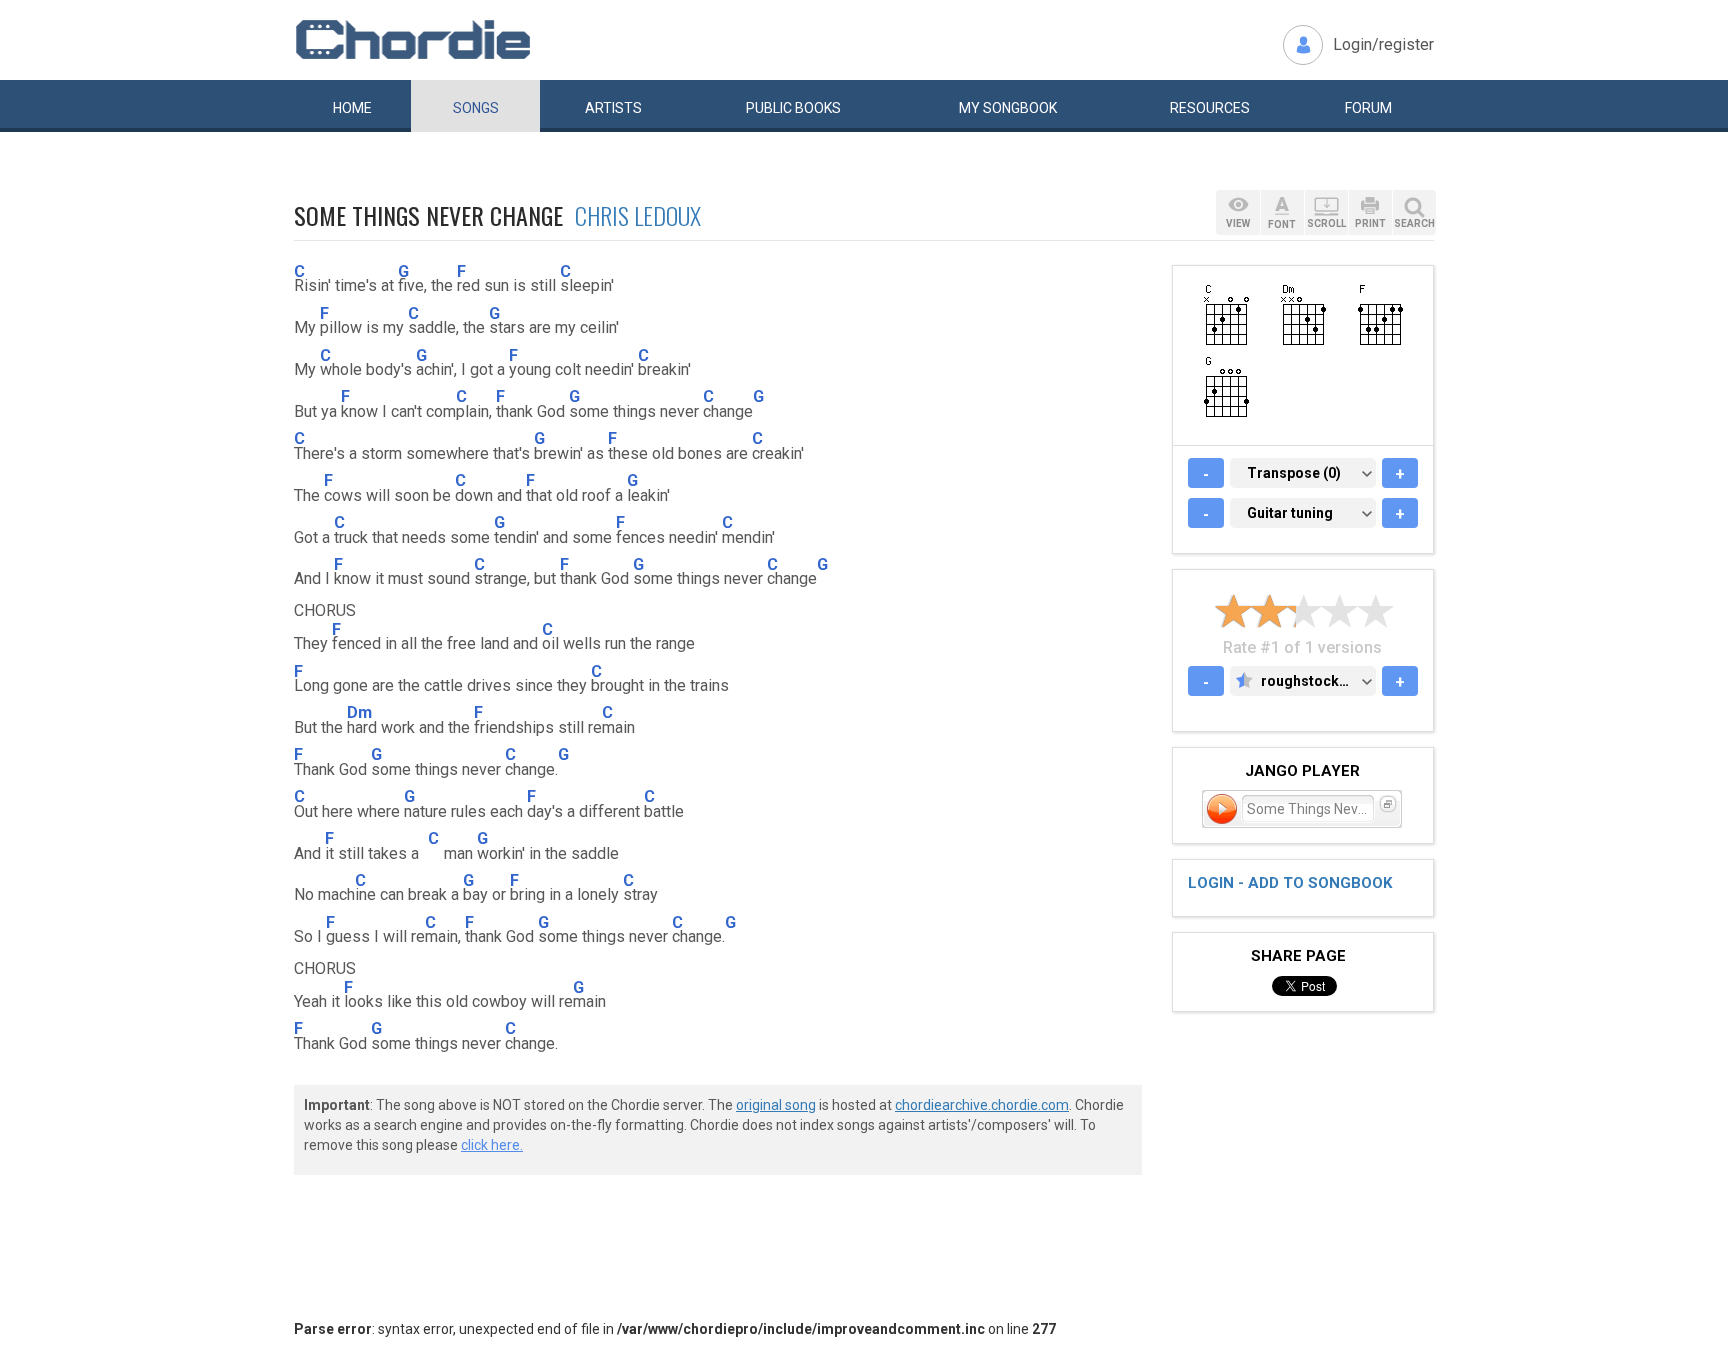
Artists (613, 108)
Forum (1368, 108)
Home (352, 108)
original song (776, 1105)
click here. (492, 1145)
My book (1008, 108)
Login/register (1383, 44)
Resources (1210, 108)
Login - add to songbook (1290, 883)
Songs (476, 108)
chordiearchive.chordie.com (982, 1105)
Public (793, 108)
